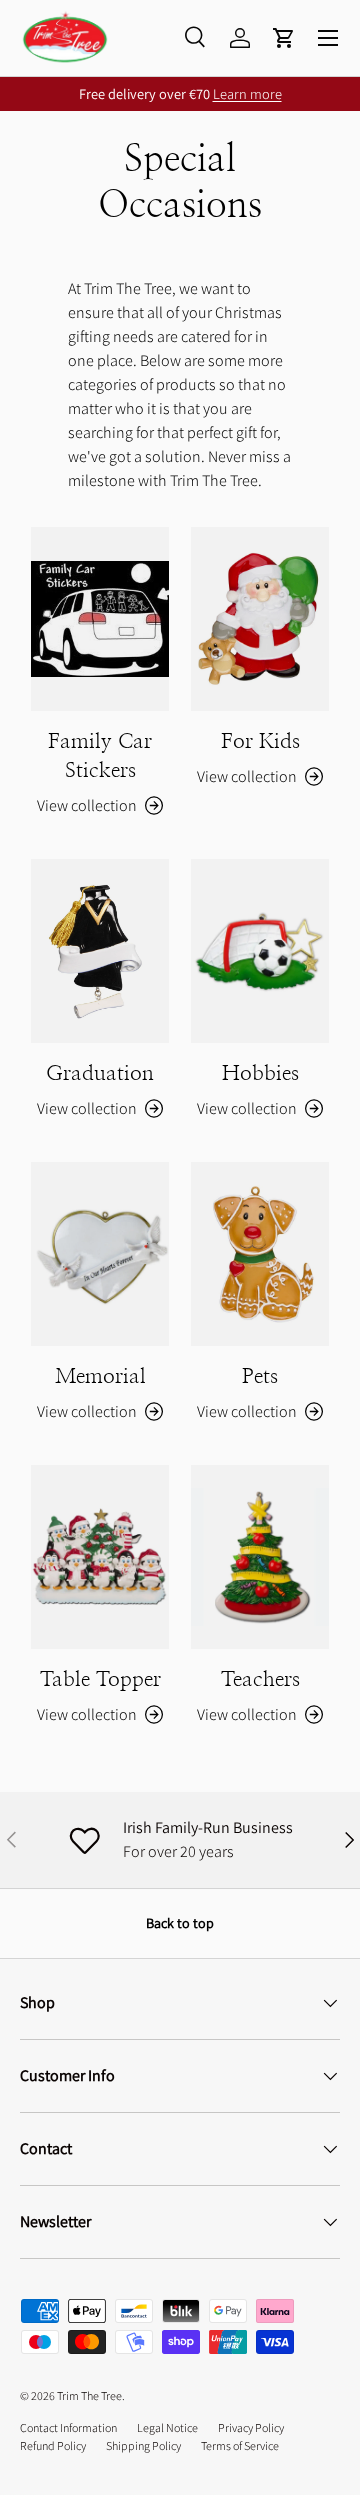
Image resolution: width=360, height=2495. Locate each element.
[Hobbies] (260, 951)
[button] (284, 38)
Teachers (260, 1679)
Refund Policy (53, 2445)
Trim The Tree (89, 2395)
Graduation (100, 1073)
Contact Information (68, 2427)
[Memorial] (100, 1254)
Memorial (100, 1376)
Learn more (247, 93)
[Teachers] (260, 1557)
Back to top (180, 1923)
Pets (260, 1376)
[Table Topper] (100, 1557)
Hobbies (260, 1073)
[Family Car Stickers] (100, 619)
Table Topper (100, 1679)
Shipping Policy (143, 2445)
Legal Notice (167, 2427)
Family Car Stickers (100, 756)
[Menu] (328, 38)
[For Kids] (260, 619)
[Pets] (260, 1254)
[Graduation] (100, 951)
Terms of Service (240, 2445)
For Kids (260, 741)
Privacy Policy (251, 2427)
